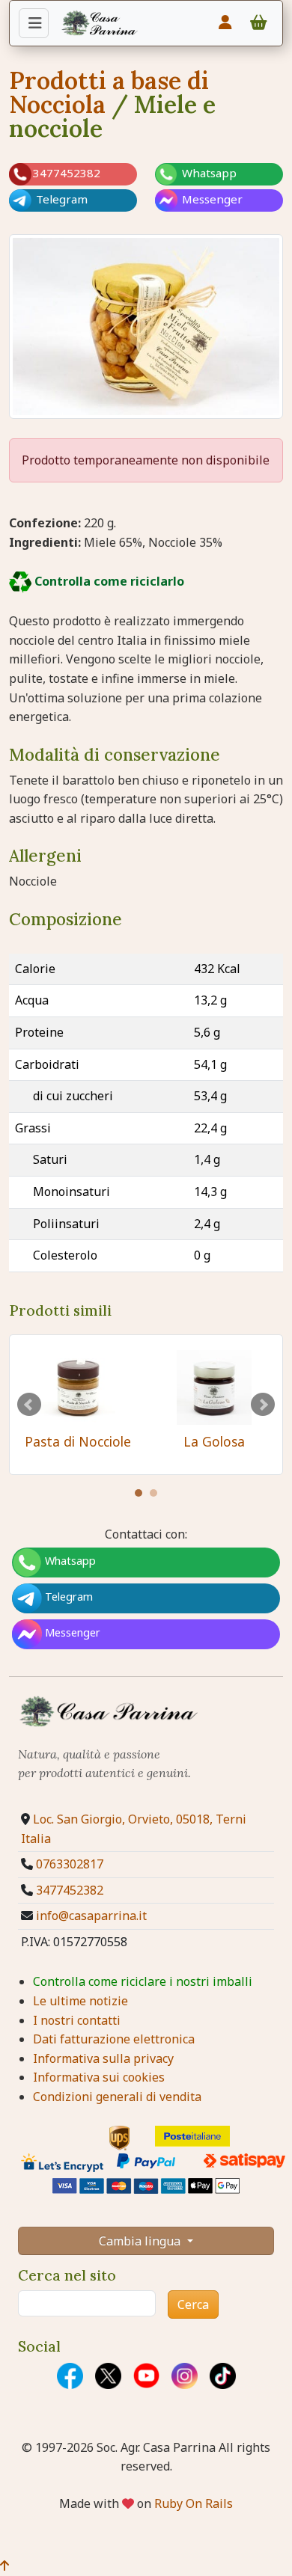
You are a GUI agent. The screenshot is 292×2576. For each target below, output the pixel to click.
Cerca (193, 2304)
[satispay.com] (237, 2161)
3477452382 (70, 1890)
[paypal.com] (146, 2161)
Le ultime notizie (80, 2001)
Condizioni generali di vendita (117, 2097)
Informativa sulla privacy (103, 2058)
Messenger (211, 199)
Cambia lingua (141, 2241)
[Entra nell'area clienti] (225, 22)
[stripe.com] (146, 2186)
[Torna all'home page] (99, 22)
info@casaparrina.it (91, 1916)
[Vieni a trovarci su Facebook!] (60, 2376)
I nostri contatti (77, 2020)
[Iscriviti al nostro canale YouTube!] (136, 2376)
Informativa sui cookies (99, 2077)
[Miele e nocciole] (146, 325)
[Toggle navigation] (34, 23)
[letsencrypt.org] (55, 2163)
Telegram (60, 199)
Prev (29, 1405)
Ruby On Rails (194, 2503)
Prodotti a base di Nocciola (109, 92)
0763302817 (70, 1864)
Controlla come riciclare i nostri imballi (143, 1981)
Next (263, 1405)
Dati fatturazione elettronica (114, 2039)
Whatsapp (208, 173)
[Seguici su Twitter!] (98, 2376)
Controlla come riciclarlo (108, 581)
